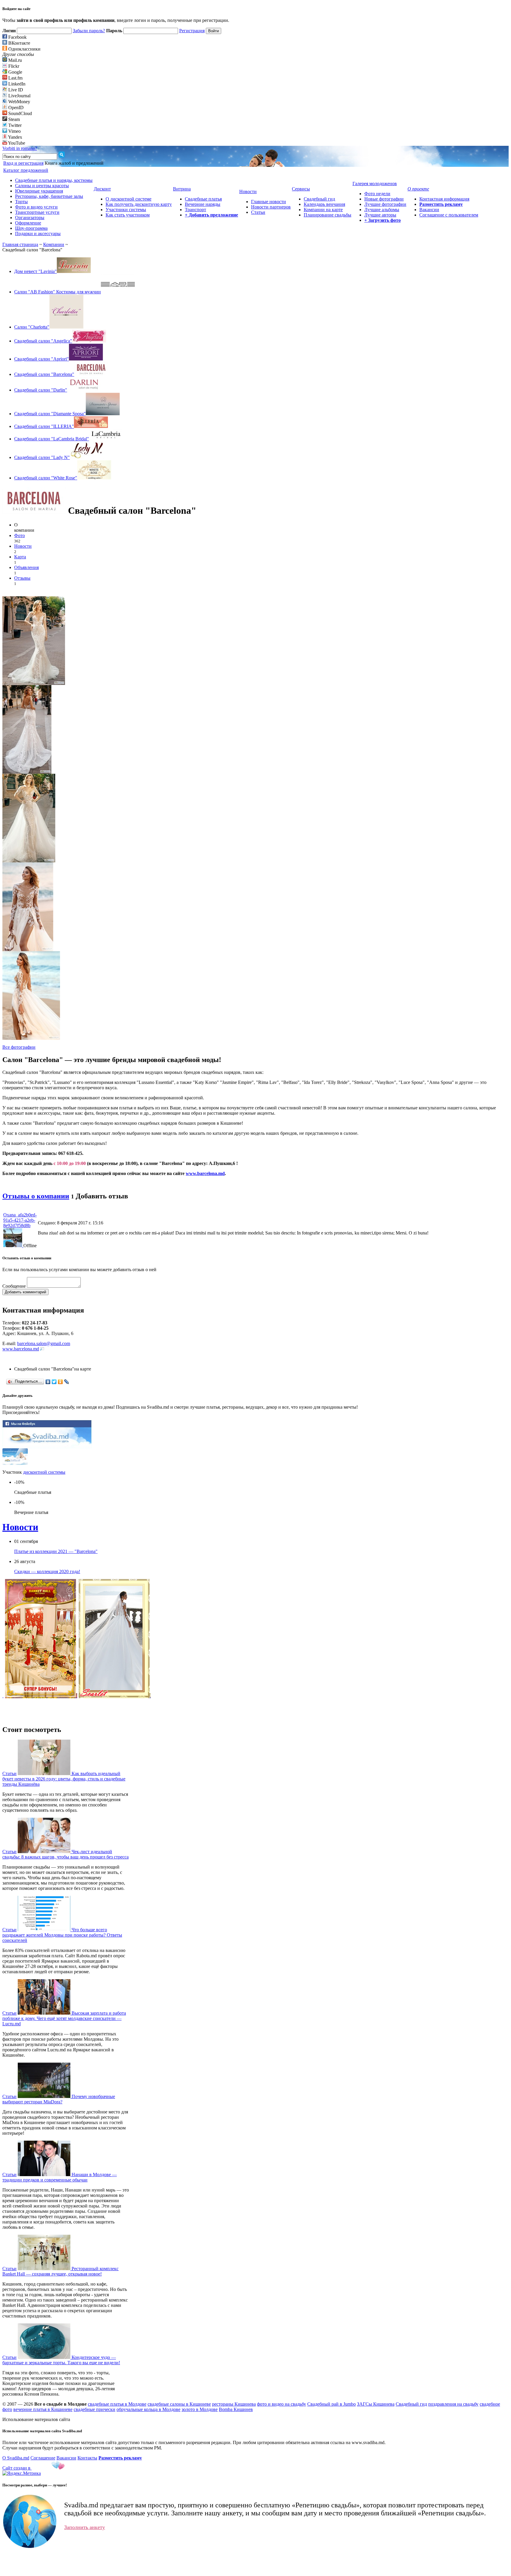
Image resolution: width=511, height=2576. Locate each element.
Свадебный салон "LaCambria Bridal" (52, 439)
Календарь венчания (324, 204)
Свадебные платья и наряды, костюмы (54, 180)
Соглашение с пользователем (449, 215)
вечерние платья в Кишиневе (43, 2409)
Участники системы (126, 210)
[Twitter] (54, 1382)
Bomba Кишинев (236, 2409)
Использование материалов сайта (36, 2419)
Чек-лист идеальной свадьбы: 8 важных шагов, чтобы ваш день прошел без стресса (66, 1854)
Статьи (258, 212)
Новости (23, 546)
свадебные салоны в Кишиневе (179, 2404)
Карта (20, 557)
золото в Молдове (200, 2409)
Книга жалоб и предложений (74, 163)
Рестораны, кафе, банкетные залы (49, 196)
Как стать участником (128, 215)
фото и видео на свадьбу (282, 2404)
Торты (21, 202)
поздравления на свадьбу (453, 2404)
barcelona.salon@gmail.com (44, 1343)
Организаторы (30, 218)
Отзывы (22, 578)
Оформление (28, 223)
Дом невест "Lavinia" (35, 271)
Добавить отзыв (102, 1196)
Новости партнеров (271, 207)
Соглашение (43, 2458)
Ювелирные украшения (39, 191)
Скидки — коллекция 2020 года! (47, 1571)
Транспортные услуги (37, 212)
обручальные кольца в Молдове (148, 2409)
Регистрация (192, 31)
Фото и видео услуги (36, 207)
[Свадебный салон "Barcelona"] (34, 683)
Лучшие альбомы (382, 210)
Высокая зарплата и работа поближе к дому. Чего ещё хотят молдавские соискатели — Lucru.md (64, 2018)
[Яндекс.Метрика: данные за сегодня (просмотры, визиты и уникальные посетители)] (22, 2473)
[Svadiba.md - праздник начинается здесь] (47, 1447)
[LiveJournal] (67, 1382)
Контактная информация (444, 199)
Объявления (26, 567)
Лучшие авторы (380, 215)
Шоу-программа (31, 228)
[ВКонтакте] (48, 1382)
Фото (20, 535)
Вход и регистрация (23, 163)
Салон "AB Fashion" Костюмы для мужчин (58, 292)
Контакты (87, 2458)
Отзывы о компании (36, 1196)
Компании (54, 244)
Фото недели (377, 194)
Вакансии (429, 210)
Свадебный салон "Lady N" (42, 457)
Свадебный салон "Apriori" (42, 359)
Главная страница (20, 244)
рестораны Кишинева (234, 2404)
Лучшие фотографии (385, 204)
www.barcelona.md (205, 1173)
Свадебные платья (203, 199)
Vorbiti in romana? (20, 148)
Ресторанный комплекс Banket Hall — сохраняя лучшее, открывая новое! (60, 2271)
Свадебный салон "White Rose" (46, 478)
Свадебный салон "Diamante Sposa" (50, 414)
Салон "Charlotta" (32, 327)
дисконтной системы (44, 1472)
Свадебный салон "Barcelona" (44, 374)
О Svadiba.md (16, 2458)
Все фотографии (19, 1047)
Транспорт (195, 210)
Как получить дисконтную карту (139, 204)
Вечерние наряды (203, 204)
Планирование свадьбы (328, 215)
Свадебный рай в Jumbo (331, 2404)
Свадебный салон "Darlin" (41, 390)
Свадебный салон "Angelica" (43, 341)
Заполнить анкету (85, 2527)
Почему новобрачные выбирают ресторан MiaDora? (59, 2099)
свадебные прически (94, 2409)
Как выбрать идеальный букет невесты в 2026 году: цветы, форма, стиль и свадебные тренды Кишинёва (64, 1779)
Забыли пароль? (89, 31)
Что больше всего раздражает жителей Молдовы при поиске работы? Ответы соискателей (62, 1935)
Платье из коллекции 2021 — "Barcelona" (56, 1551)
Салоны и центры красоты (42, 186)
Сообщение (14, 1286)
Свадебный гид (319, 199)
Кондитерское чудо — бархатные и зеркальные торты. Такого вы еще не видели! (61, 2360)
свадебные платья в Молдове (117, 2404)
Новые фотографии (384, 199)
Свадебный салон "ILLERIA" (44, 426)
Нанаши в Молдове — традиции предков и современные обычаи (60, 2177)
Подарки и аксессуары (38, 233)
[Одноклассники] (60, 1382)
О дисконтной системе (128, 199)
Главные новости (269, 202)
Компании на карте (323, 210)
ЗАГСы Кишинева (376, 2404)
